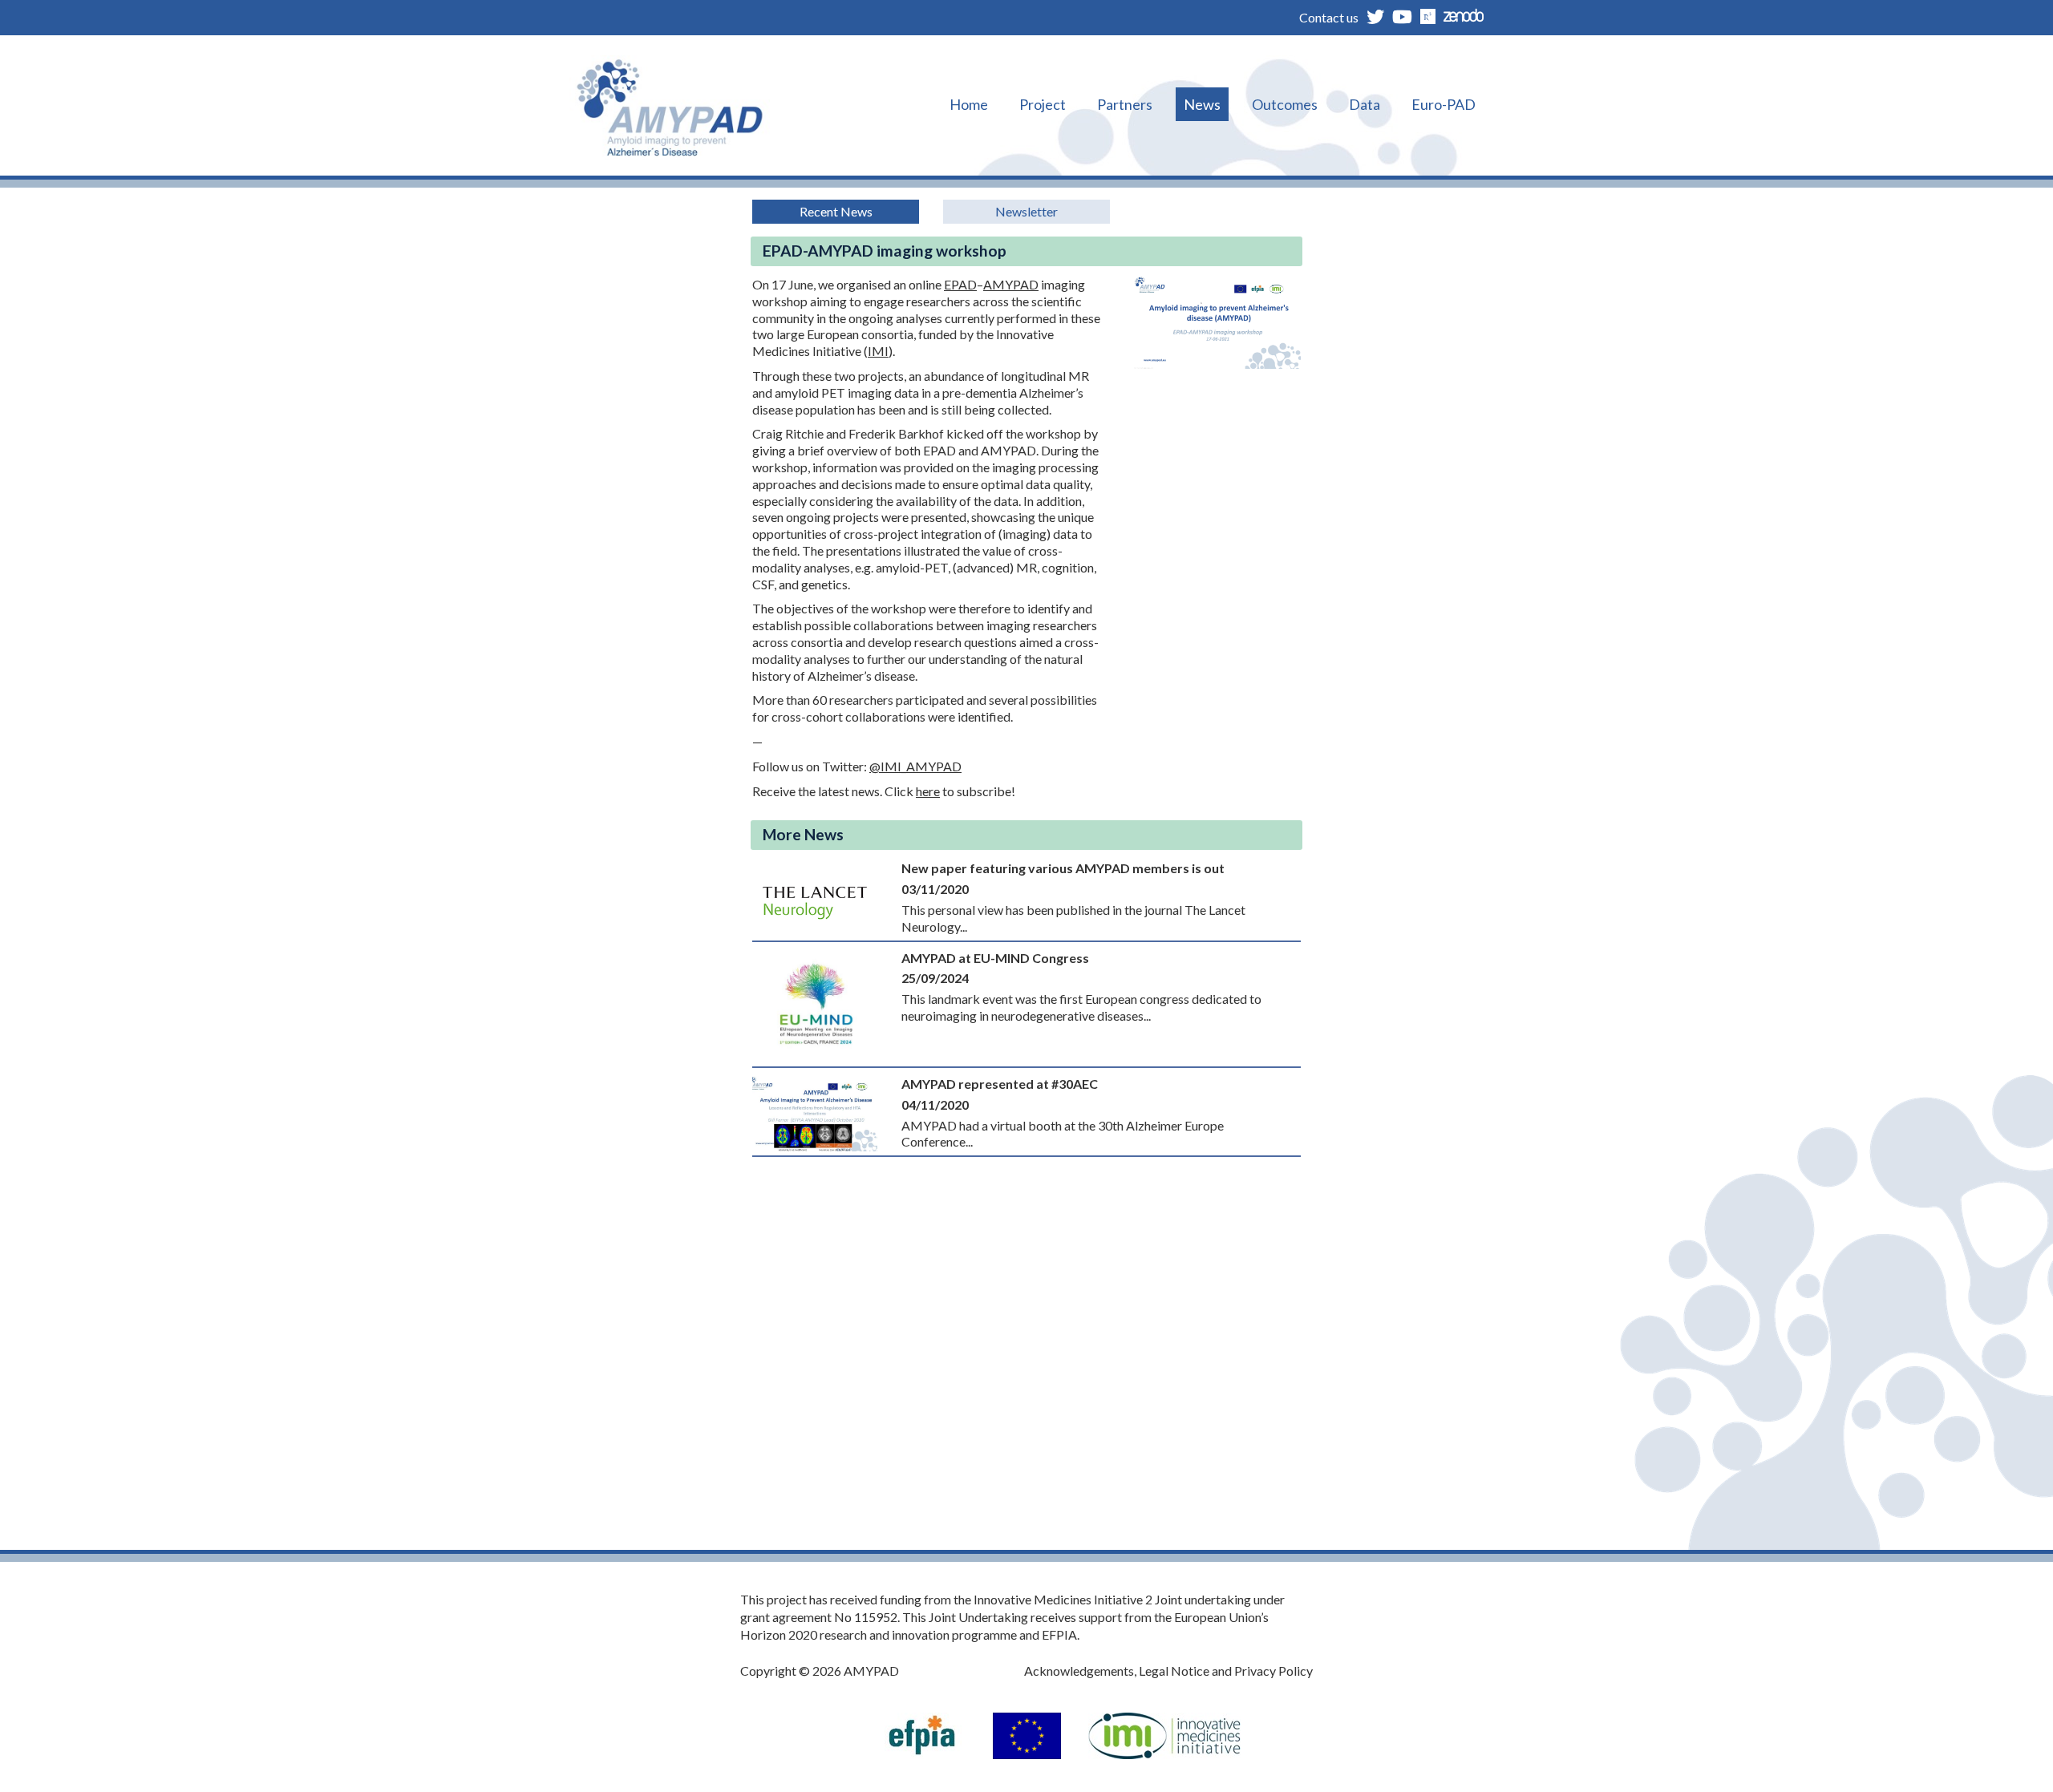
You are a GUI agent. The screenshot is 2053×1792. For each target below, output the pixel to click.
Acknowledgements (1079, 1671)
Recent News (836, 211)
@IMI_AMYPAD (915, 766)
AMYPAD (1011, 284)
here (928, 791)
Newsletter (1026, 211)
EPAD (960, 284)
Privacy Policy (1274, 1671)
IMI (878, 351)
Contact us (1329, 17)
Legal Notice (1174, 1671)
